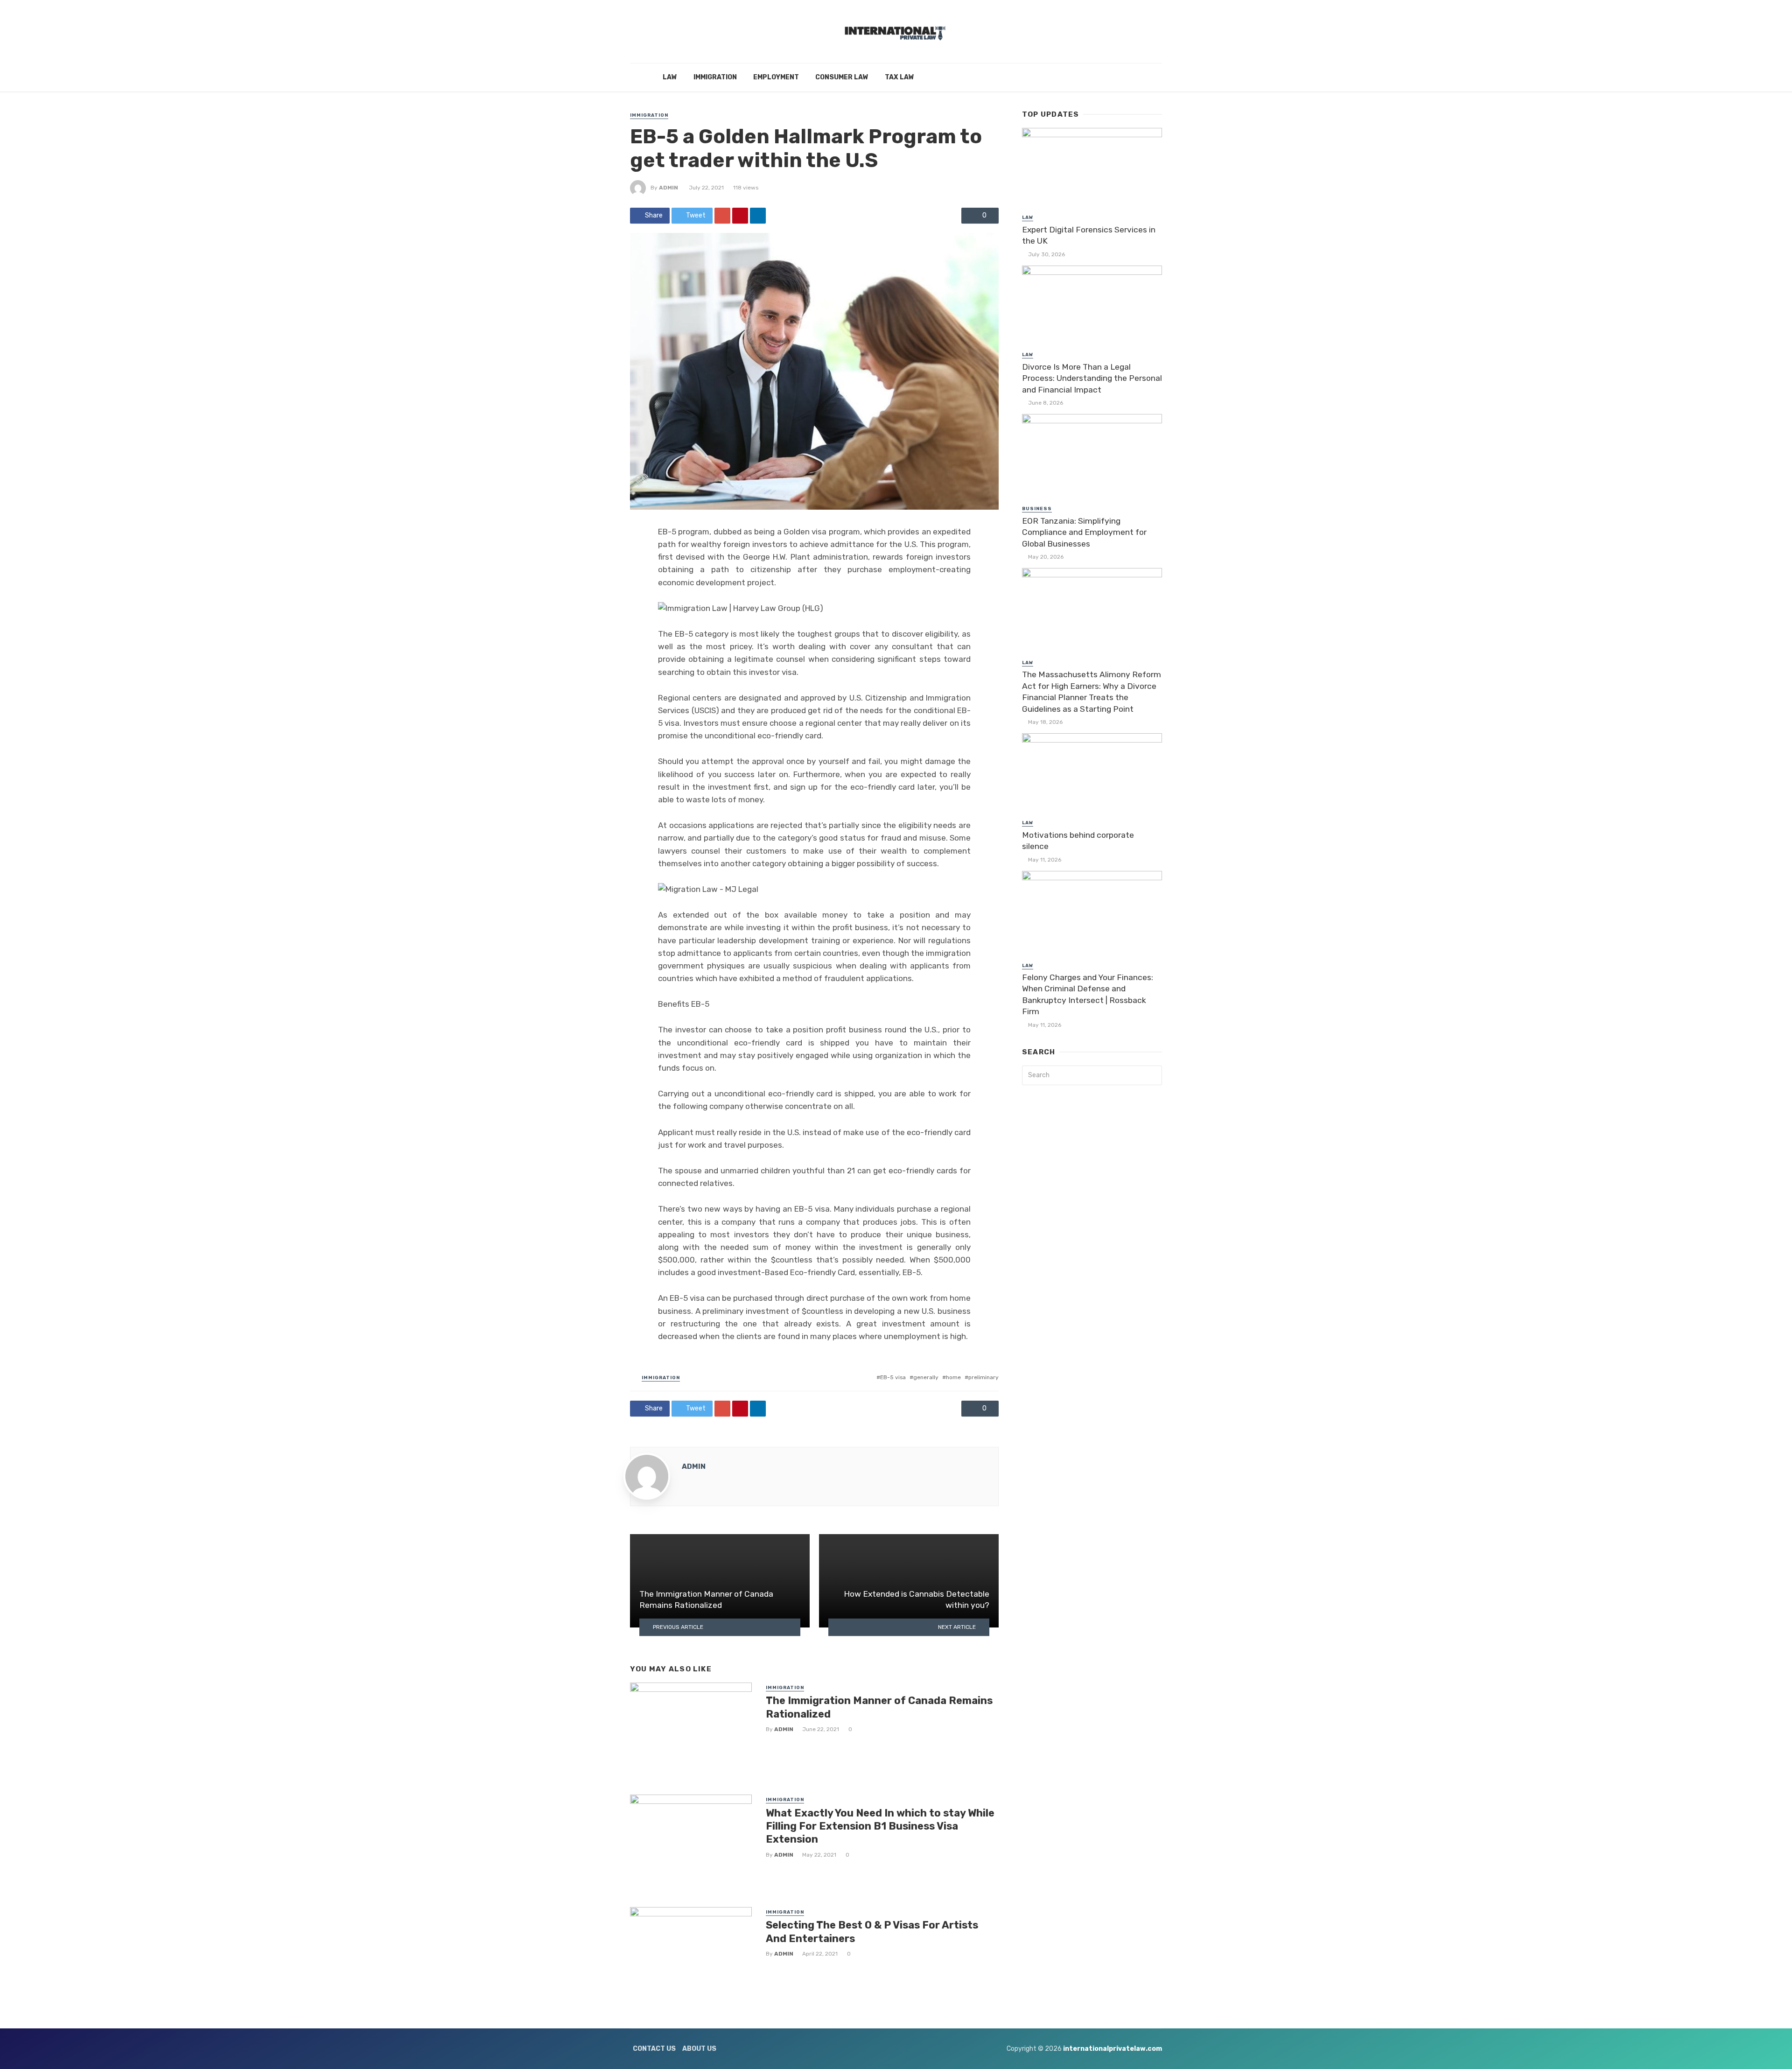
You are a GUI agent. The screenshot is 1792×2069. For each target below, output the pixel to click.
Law (670, 77)
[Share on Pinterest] (740, 216)
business (1037, 509)
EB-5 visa (893, 1377)
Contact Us (654, 2049)
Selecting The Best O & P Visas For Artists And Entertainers (872, 1932)
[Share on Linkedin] (758, 216)
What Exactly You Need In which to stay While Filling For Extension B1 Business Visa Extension (880, 1826)
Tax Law (899, 77)
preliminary (983, 1377)
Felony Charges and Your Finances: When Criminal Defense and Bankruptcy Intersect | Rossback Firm (1088, 995)
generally (926, 1377)
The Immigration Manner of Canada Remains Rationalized (879, 1707)
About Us (699, 2049)
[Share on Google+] (722, 216)
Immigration (715, 77)
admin (668, 188)
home (953, 1377)
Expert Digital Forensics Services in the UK (1089, 235)
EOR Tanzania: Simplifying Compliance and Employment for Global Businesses (1084, 532)
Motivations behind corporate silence (1078, 841)
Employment (776, 77)
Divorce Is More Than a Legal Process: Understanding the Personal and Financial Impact (1092, 378)
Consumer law (842, 77)
